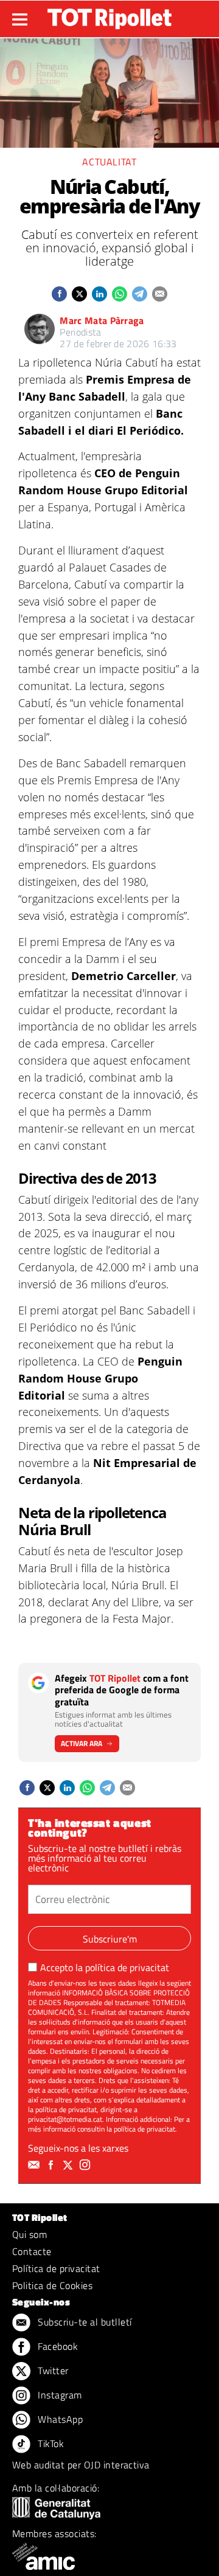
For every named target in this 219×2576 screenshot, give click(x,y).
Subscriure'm (110, 1939)
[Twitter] (69, 2165)
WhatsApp (59, 2419)
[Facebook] (52, 2165)
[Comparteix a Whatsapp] (120, 294)
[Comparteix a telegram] (140, 294)
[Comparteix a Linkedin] (99, 294)
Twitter (52, 2371)
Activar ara (82, 1743)
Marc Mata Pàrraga (102, 320)
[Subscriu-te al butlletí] (35, 2165)
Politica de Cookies (52, 2285)
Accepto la (105, 1967)
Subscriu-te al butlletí (84, 2322)
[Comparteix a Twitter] (79, 294)
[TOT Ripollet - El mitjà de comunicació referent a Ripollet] (109, 19)
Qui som (30, 2234)
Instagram (59, 2395)
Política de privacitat (56, 2268)
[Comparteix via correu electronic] (160, 294)
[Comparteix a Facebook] (59, 294)
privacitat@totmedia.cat (65, 2119)
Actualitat (109, 162)
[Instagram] (86, 2165)
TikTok (50, 2443)
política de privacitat (127, 1967)
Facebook (57, 2346)
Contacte (32, 2251)
